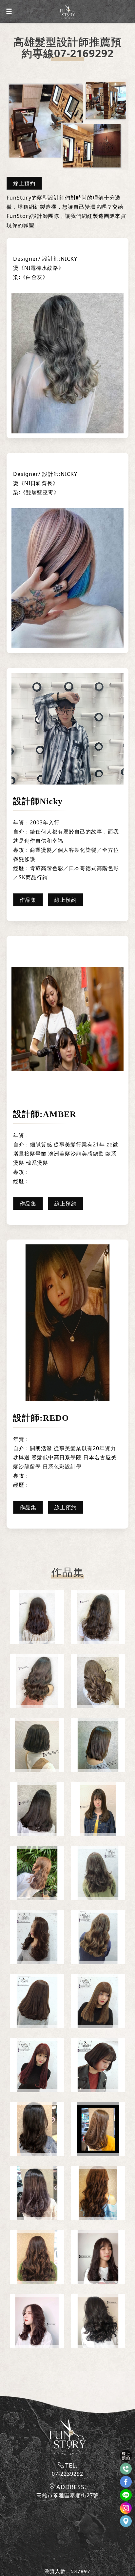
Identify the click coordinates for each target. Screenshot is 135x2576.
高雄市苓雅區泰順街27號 (67, 2495)
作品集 (28, 900)
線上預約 (24, 183)
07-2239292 (67, 2474)
